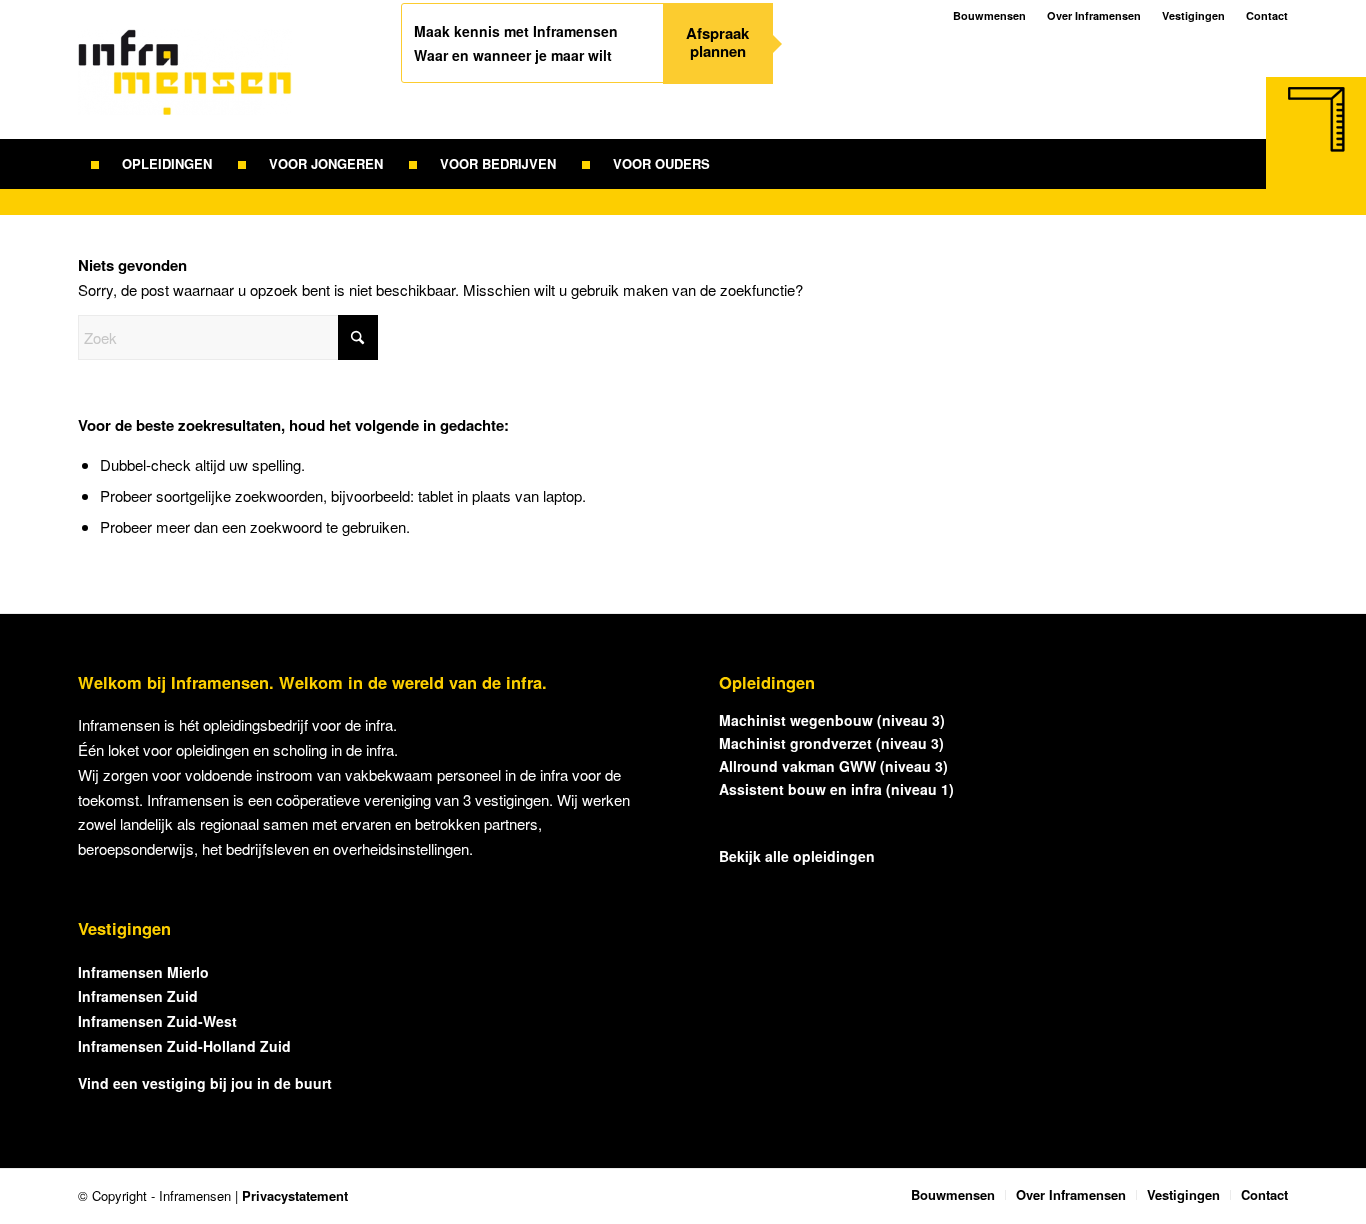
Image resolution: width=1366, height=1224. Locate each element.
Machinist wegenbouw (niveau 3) (832, 720)
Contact (1267, 15)
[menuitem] (151, 164)
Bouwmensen (989, 15)
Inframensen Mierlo (143, 972)
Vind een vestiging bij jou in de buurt (205, 1083)
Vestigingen (1193, 15)
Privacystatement (295, 1195)
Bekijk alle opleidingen (797, 856)
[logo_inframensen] (185, 84)
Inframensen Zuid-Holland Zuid (184, 1046)
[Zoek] (736, 164)
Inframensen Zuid (138, 996)
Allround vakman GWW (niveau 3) (833, 766)
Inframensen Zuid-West (157, 1021)
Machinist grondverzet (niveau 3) (831, 743)
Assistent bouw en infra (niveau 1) (836, 789)
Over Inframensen (1094, 15)
